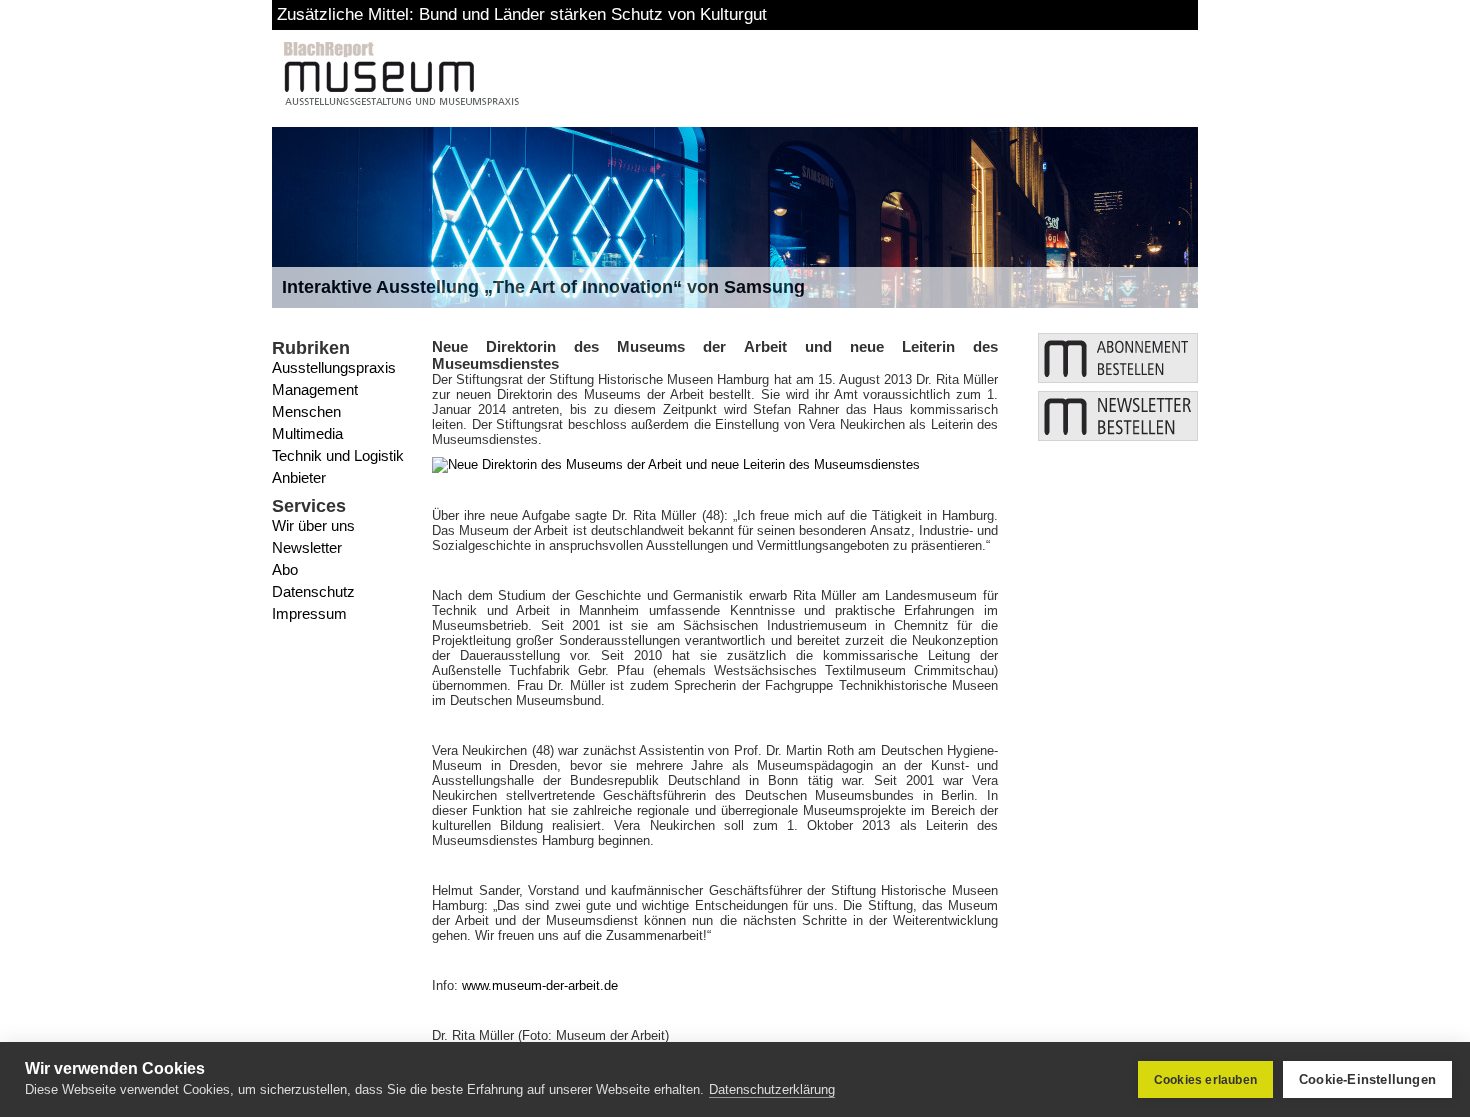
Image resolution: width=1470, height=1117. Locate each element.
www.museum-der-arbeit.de (540, 985)
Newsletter (307, 547)
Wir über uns (313, 525)
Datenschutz (313, 591)
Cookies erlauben (1205, 1080)
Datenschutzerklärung (772, 1089)
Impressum (309, 613)
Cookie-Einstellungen (1367, 1079)
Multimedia (307, 433)
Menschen (306, 411)
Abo (285, 569)
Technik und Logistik (338, 455)
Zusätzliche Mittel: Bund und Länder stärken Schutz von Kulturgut (522, 14)
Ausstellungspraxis (334, 367)
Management (315, 389)
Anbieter (299, 477)
